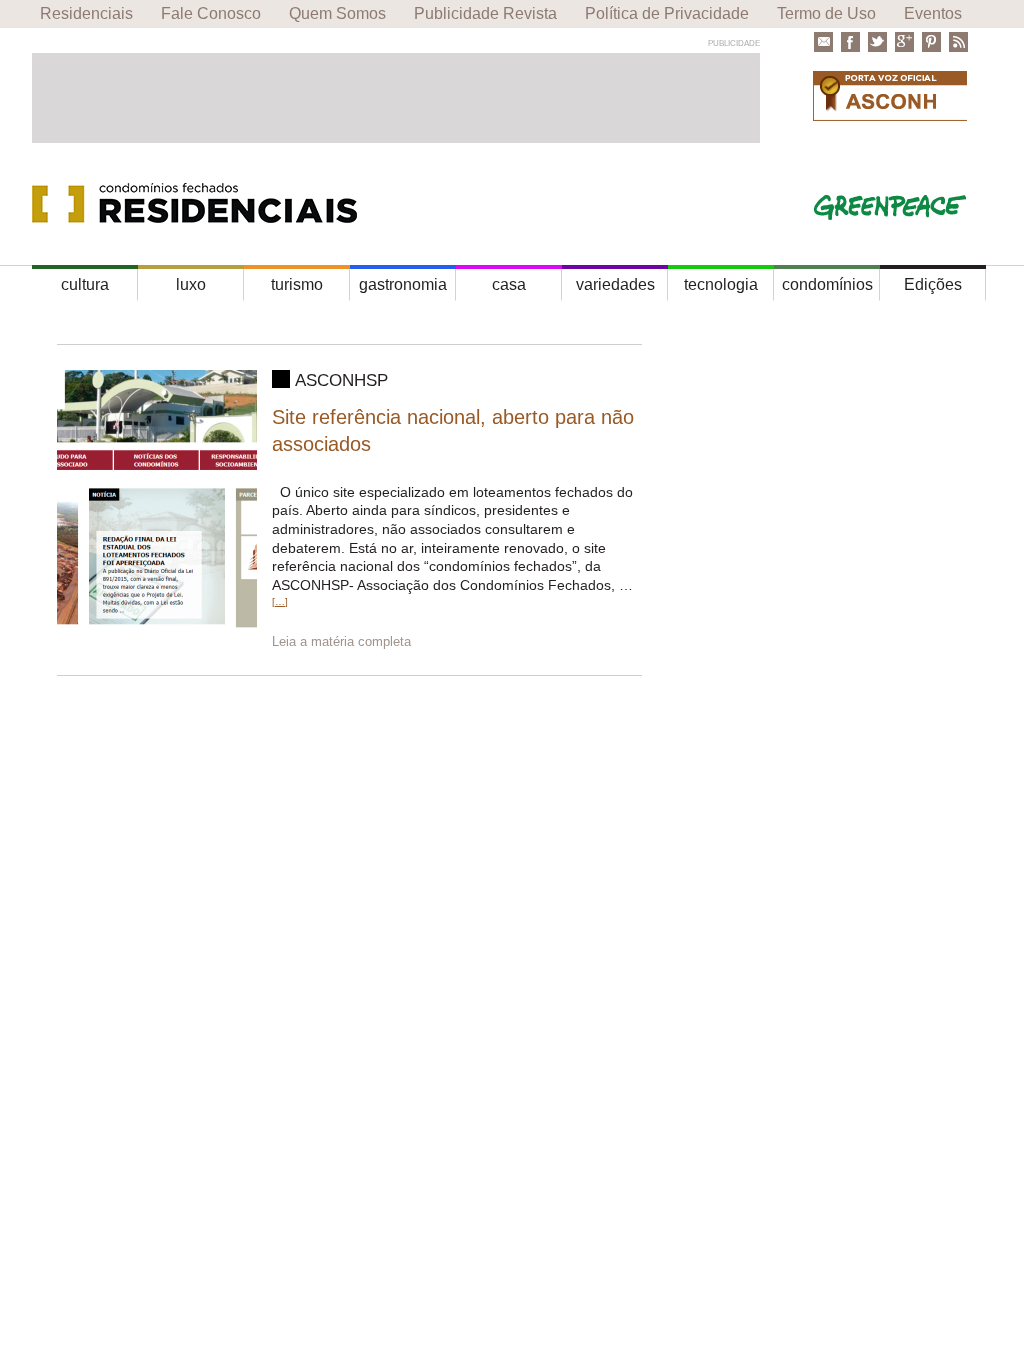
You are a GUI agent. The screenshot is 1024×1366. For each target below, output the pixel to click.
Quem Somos (337, 13)
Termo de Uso (826, 13)
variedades (615, 284)
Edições (933, 284)
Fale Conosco (211, 13)
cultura (85, 284)
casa (509, 284)
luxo (191, 284)
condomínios (827, 284)
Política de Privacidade (667, 13)
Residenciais (86, 13)
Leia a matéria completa (341, 641)
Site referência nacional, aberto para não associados (453, 430)
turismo (297, 284)
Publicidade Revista (485, 13)
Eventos (933, 13)
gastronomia (403, 284)
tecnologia (721, 284)
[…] (280, 601)
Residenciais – (200, 204)
